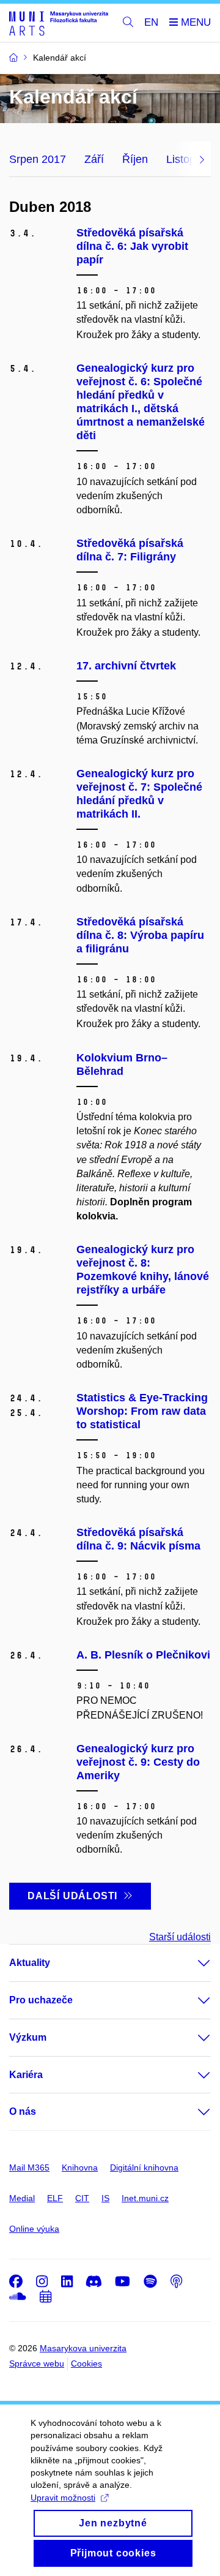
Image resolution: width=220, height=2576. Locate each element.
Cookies (86, 2363)
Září (94, 159)
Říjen (135, 159)
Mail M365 (29, 2167)
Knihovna (80, 2167)
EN (151, 22)
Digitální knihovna (144, 2167)
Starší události (180, 1937)
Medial (22, 2198)
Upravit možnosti (63, 2498)
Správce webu (37, 2363)
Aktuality (30, 1963)
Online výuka (34, 2229)
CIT (82, 2198)
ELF (55, 2198)
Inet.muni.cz (145, 2198)
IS (105, 2198)
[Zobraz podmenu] (192, 1963)
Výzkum (28, 2037)
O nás (23, 2111)
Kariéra (26, 2075)
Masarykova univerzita (83, 2348)
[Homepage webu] (59, 23)
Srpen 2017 (38, 159)
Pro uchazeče (41, 2000)
